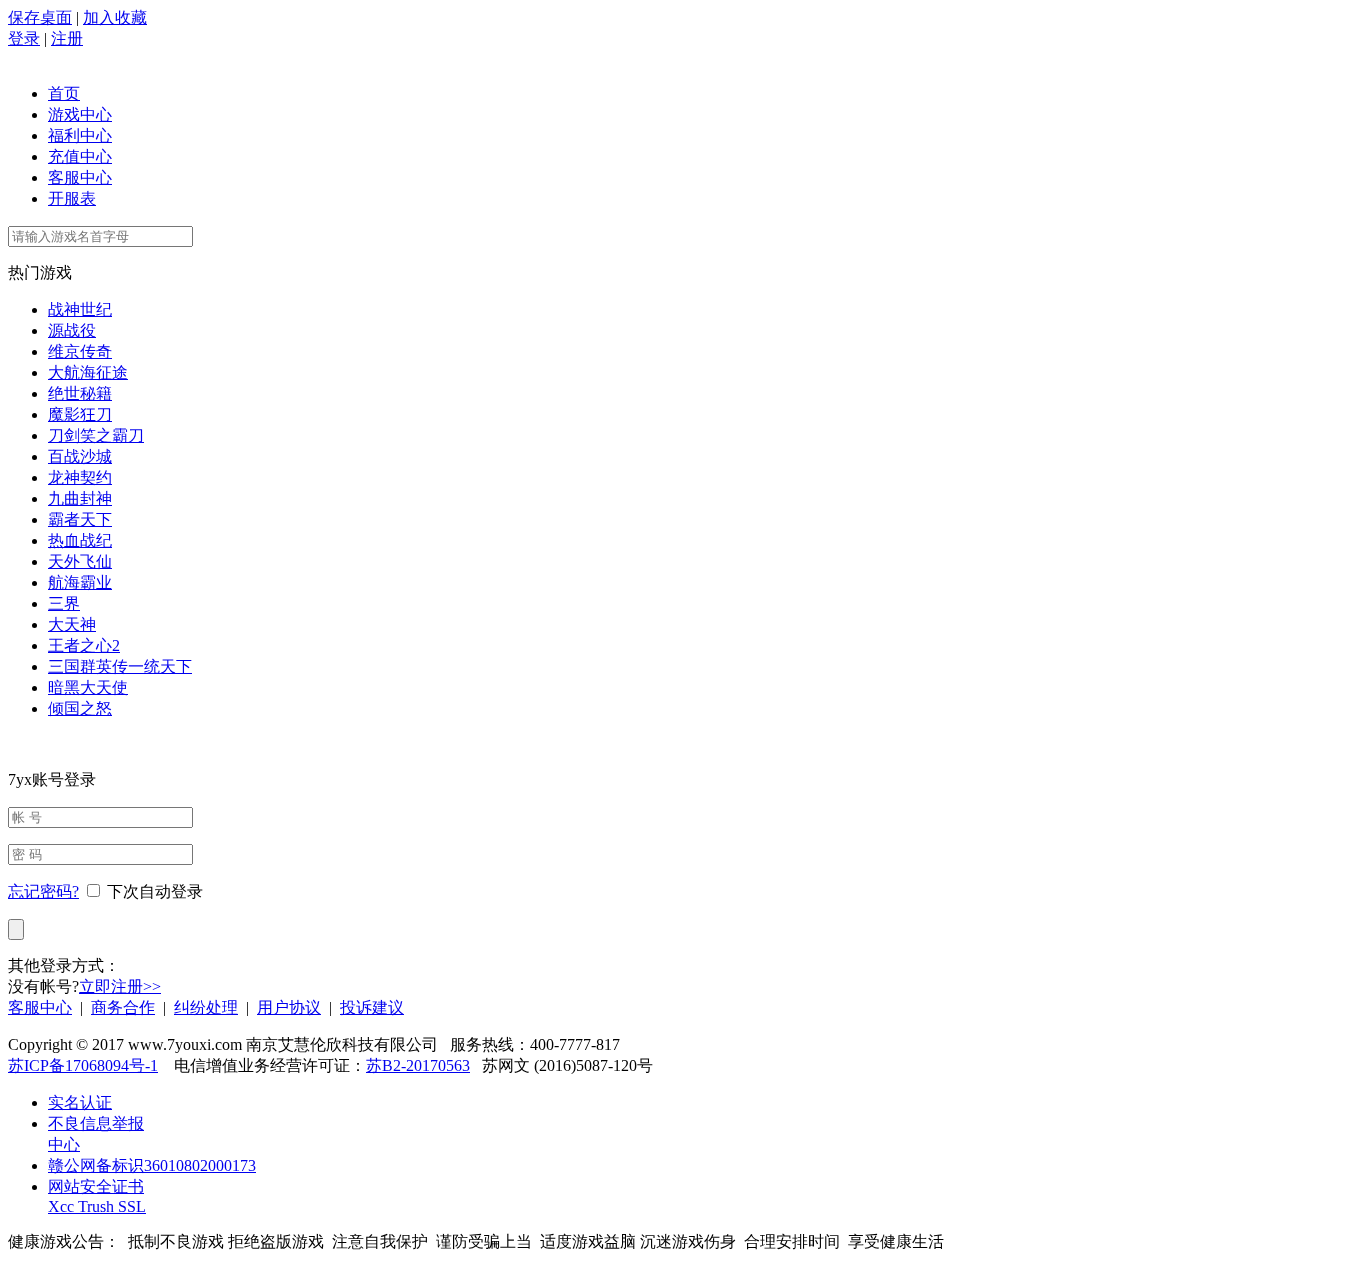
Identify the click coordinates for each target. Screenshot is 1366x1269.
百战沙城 (80, 456)
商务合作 (123, 1007)
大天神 (72, 624)
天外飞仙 (80, 561)
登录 (24, 38)
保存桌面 (40, 17)
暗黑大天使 (88, 687)
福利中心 (80, 135)
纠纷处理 (206, 1007)
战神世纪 (80, 309)
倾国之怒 (80, 708)
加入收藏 (115, 17)
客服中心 (80, 177)
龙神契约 (80, 477)
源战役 (72, 330)
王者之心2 (84, 645)
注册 (67, 38)
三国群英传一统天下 (120, 666)
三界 (64, 603)
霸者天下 (80, 519)
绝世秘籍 (80, 393)
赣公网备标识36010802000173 (152, 1165)
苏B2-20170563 (418, 1065)
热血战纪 (80, 540)
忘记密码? (43, 891)
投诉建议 (372, 1007)
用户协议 (289, 1007)
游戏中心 (80, 114)
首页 (64, 93)
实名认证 (80, 1102)
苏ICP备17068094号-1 (83, 1065)
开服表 (72, 198)
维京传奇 (80, 351)
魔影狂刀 (80, 414)
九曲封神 (80, 498)
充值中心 (80, 156)
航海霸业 (80, 582)
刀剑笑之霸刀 (96, 435)
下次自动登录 (155, 891)
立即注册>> (120, 986)
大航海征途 (88, 372)
